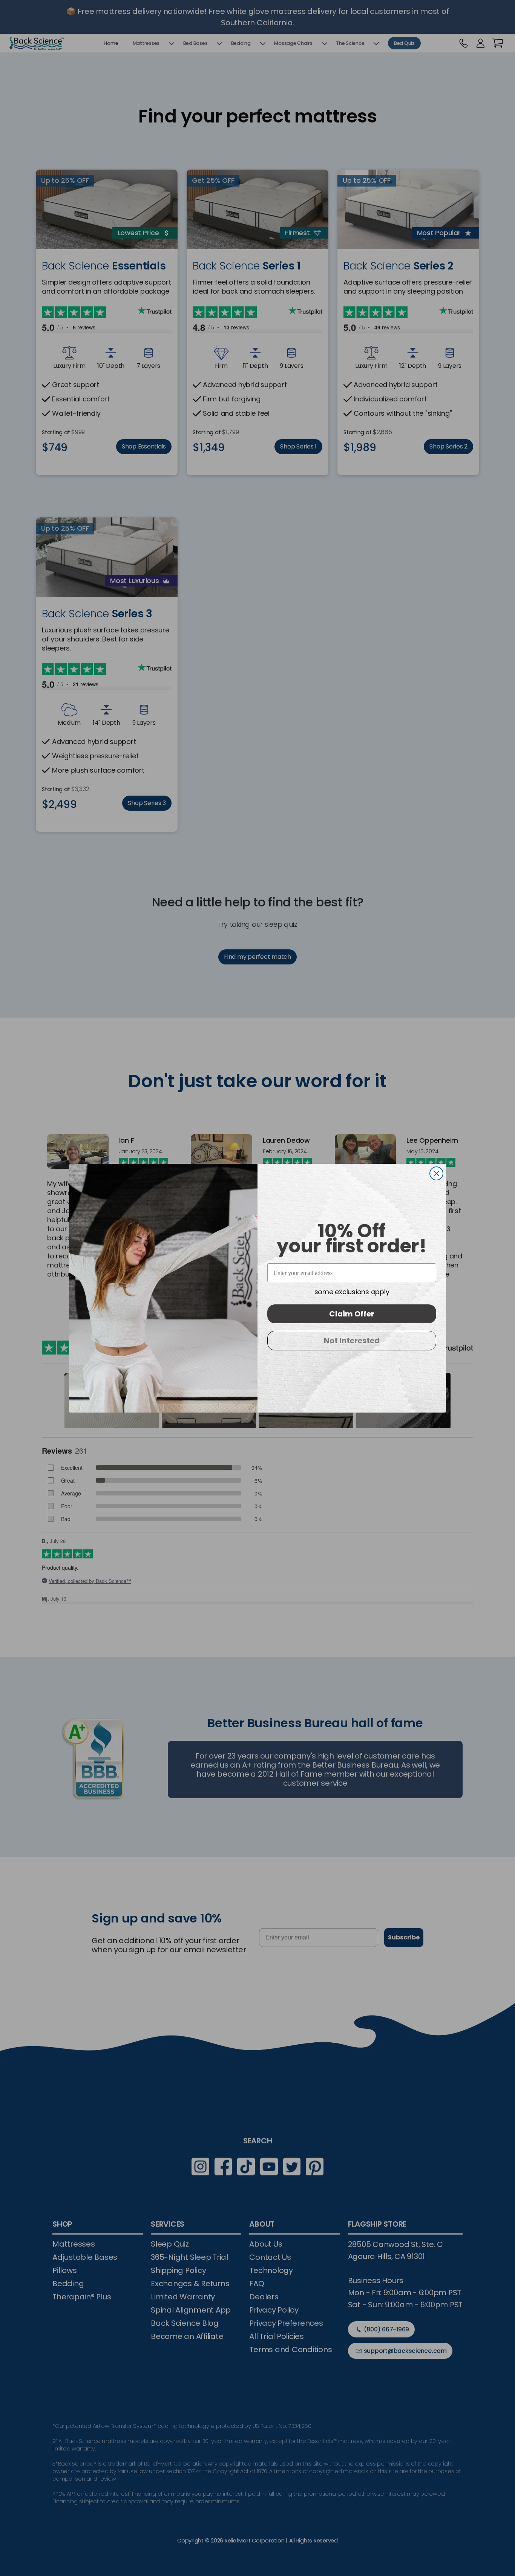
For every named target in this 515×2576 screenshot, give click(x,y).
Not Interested (352, 1341)
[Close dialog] (436, 1173)
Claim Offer (352, 1314)
